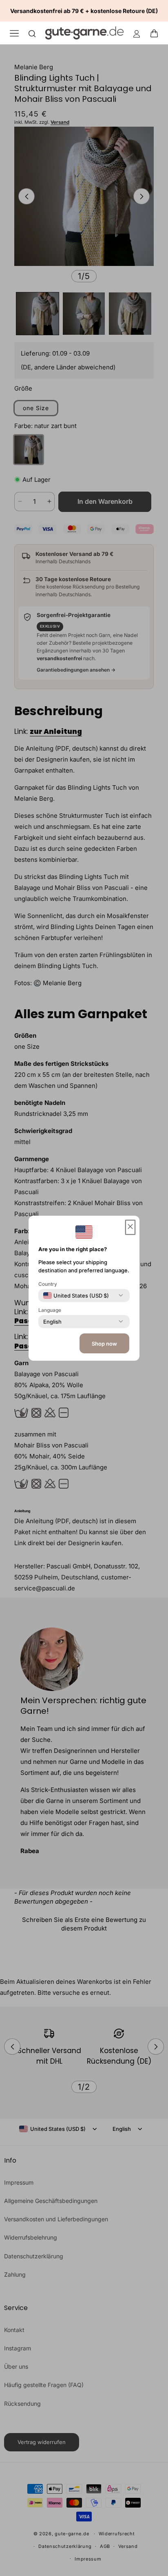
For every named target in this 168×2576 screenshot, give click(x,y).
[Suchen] (32, 33)
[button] (157, 33)
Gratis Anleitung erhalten (84, 1373)
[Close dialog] (150, 1178)
